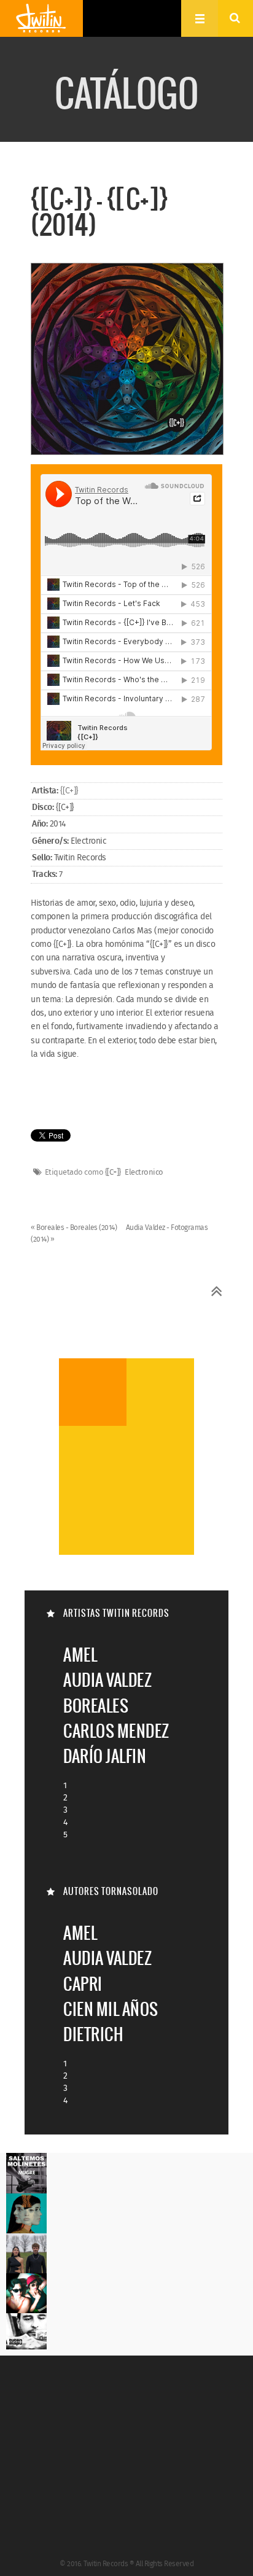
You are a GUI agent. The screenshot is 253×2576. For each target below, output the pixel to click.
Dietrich (93, 2034)
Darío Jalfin (105, 1756)
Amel (80, 1655)
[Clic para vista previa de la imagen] (127, 360)
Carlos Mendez (116, 1731)
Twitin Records (41, 18)
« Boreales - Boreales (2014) (75, 1228)
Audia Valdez (107, 1680)
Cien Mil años (111, 2009)
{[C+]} (69, 791)
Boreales (96, 1706)
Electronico (144, 1173)
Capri (83, 1984)
